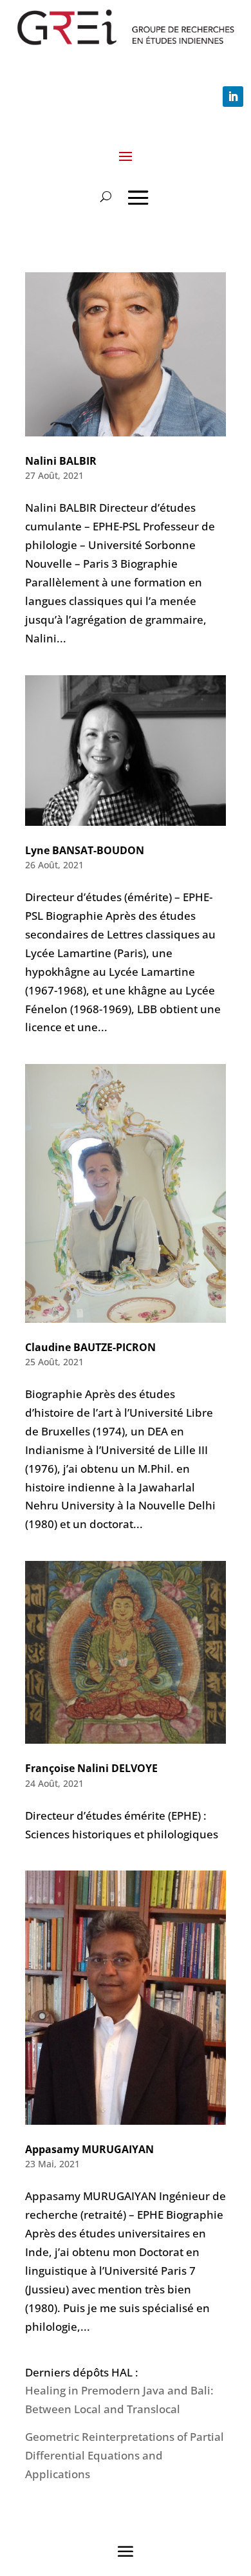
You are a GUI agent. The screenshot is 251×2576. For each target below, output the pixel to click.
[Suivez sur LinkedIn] (233, 97)
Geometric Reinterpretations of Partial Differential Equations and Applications (125, 2455)
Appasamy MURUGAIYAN (89, 2149)
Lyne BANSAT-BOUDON (85, 850)
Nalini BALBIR (61, 461)
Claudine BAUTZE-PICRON (90, 1347)
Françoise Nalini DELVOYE (91, 1768)
